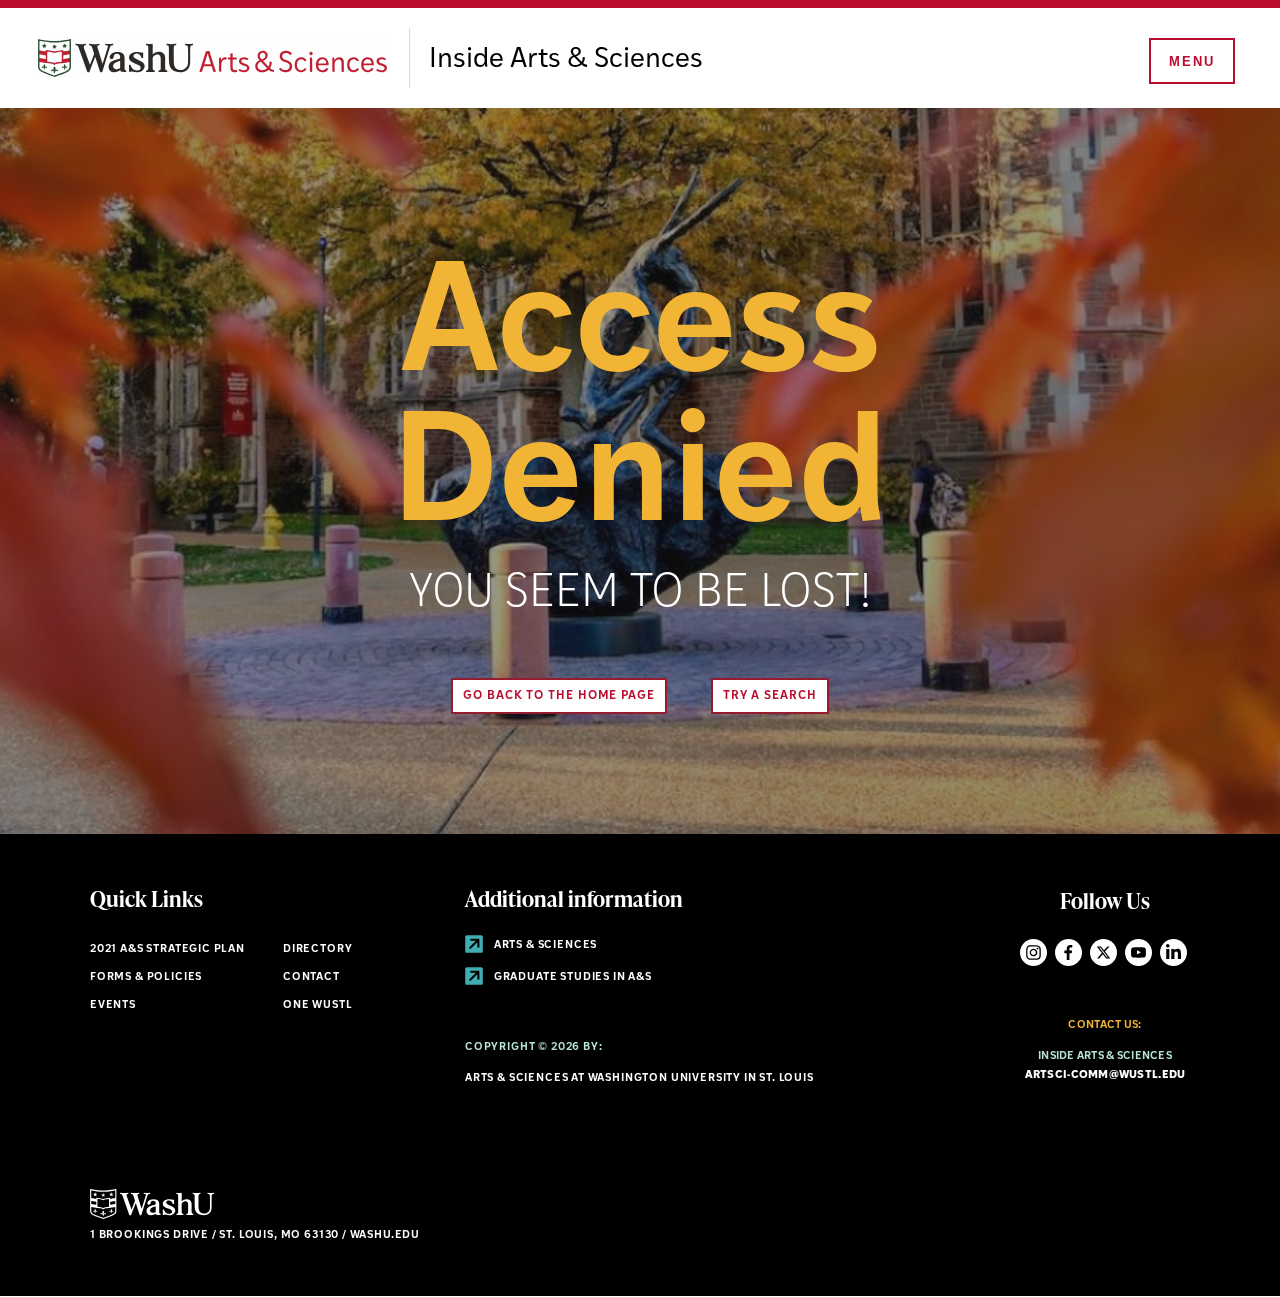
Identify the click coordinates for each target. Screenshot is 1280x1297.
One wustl (317, 1005)
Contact (311, 977)
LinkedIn (1173, 952)
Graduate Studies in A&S (571, 977)
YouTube (1138, 952)
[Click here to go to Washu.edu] (152, 1216)
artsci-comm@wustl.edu (1105, 1075)
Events (113, 1005)
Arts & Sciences (544, 945)
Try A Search (770, 696)
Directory (317, 949)
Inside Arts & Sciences (566, 60)
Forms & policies (146, 977)
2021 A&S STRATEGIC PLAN (167, 949)
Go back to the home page (559, 696)
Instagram (1033, 952)
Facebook (1068, 952)
